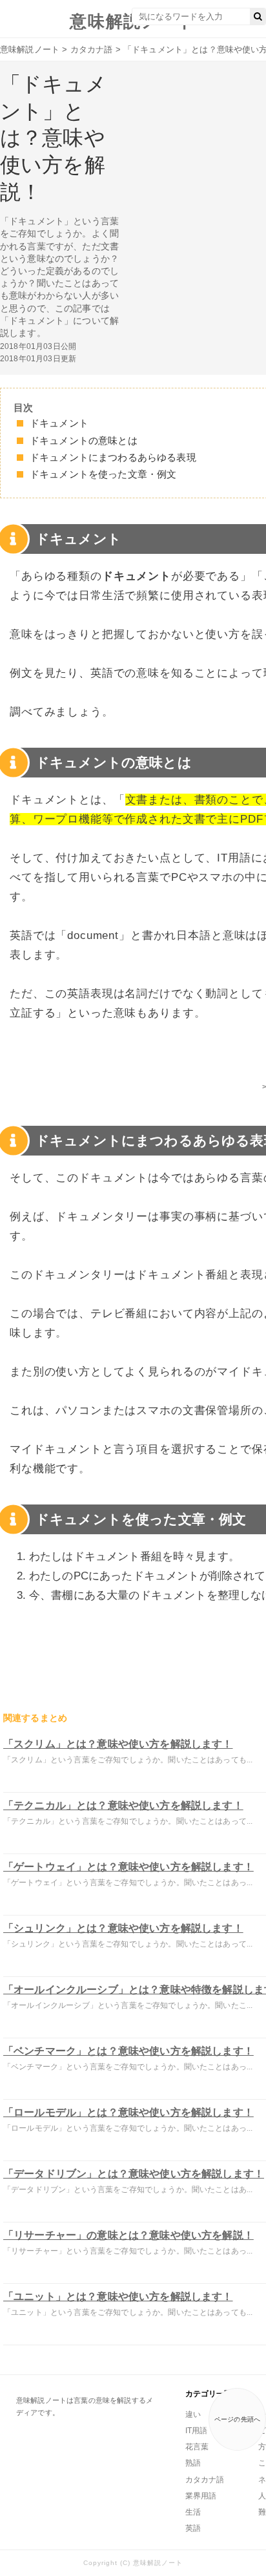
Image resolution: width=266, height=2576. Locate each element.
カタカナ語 (205, 2480)
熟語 (193, 2463)
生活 (193, 2512)
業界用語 (201, 2496)
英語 (193, 2528)
